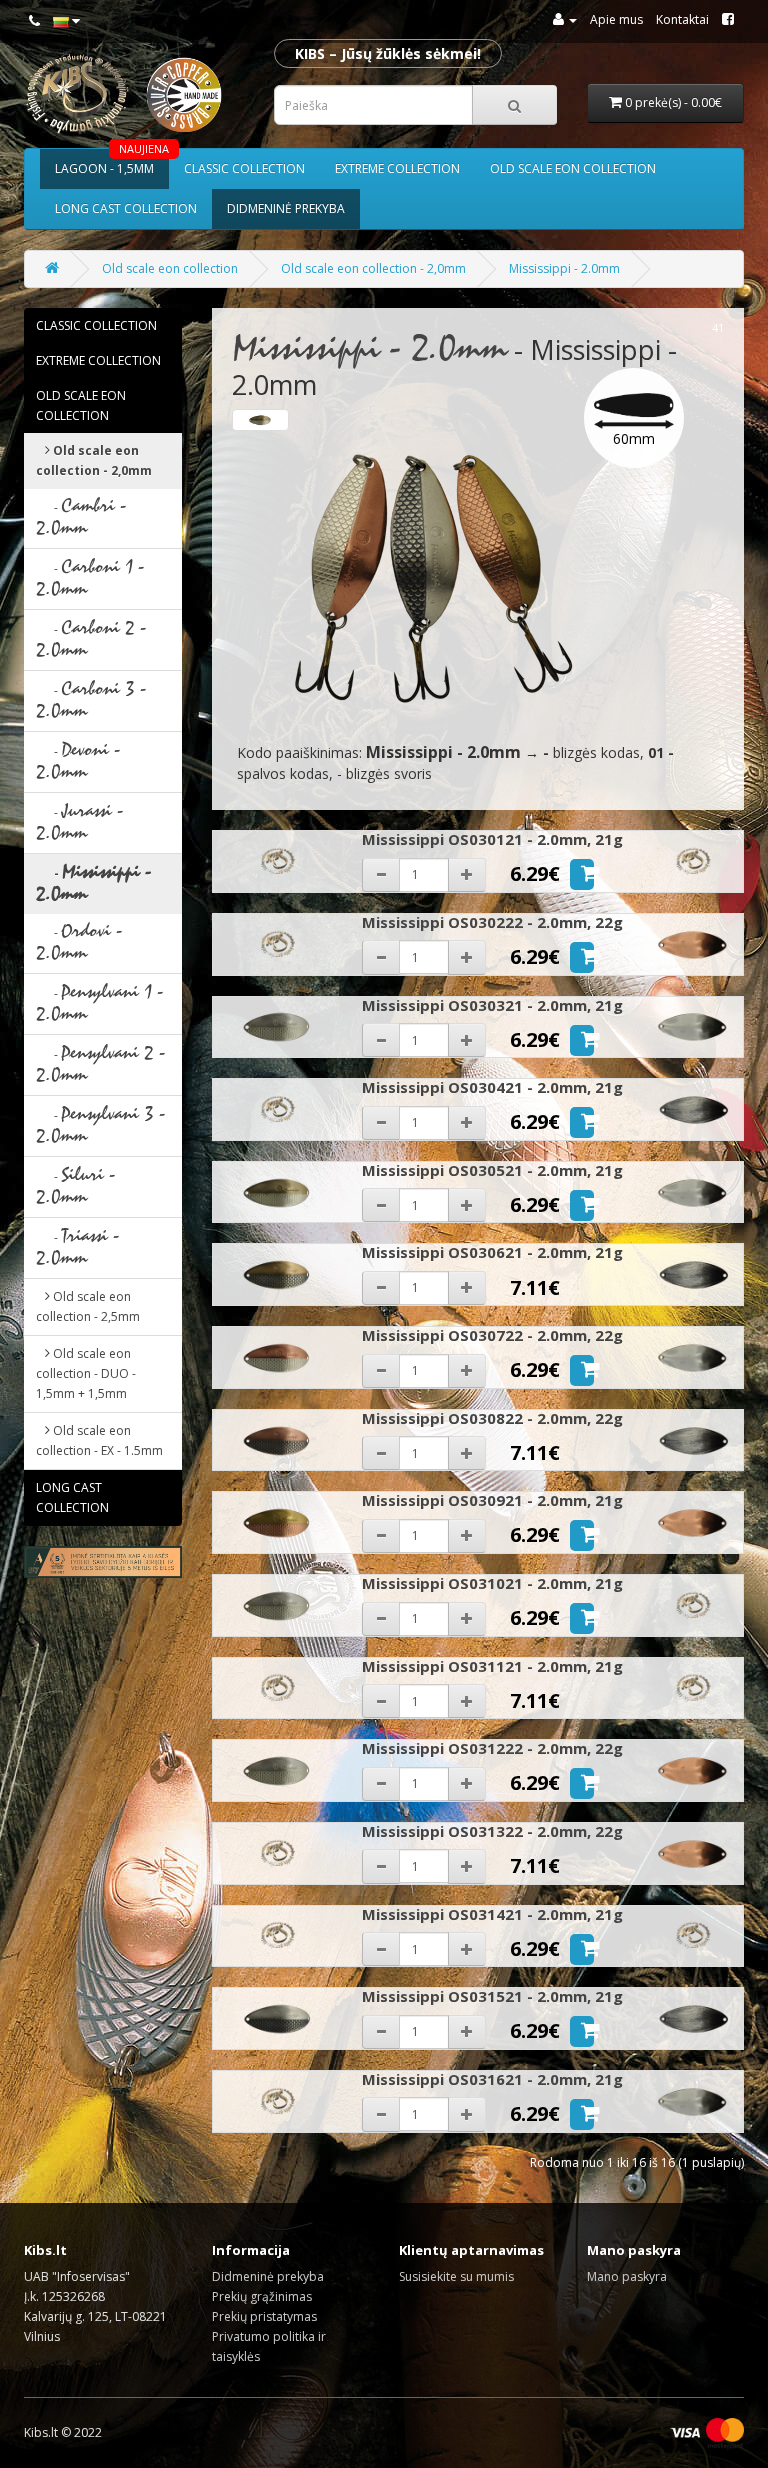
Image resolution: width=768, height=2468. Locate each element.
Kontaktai (682, 19)
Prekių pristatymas (264, 2316)
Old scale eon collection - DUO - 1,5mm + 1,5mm (86, 1373)
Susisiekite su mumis (456, 2276)
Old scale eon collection (573, 168)
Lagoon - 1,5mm (112, 163)
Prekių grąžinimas (262, 2296)
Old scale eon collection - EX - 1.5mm (99, 1440)
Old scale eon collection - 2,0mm (373, 268)
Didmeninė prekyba (286, 208)
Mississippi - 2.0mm (564, 268)
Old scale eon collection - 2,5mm (88, 1306)
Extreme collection (397, 168)
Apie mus (616, 19)
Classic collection (244, 168)
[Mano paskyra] (565, 19)
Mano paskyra (627, 2276)
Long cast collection (126, 208)
